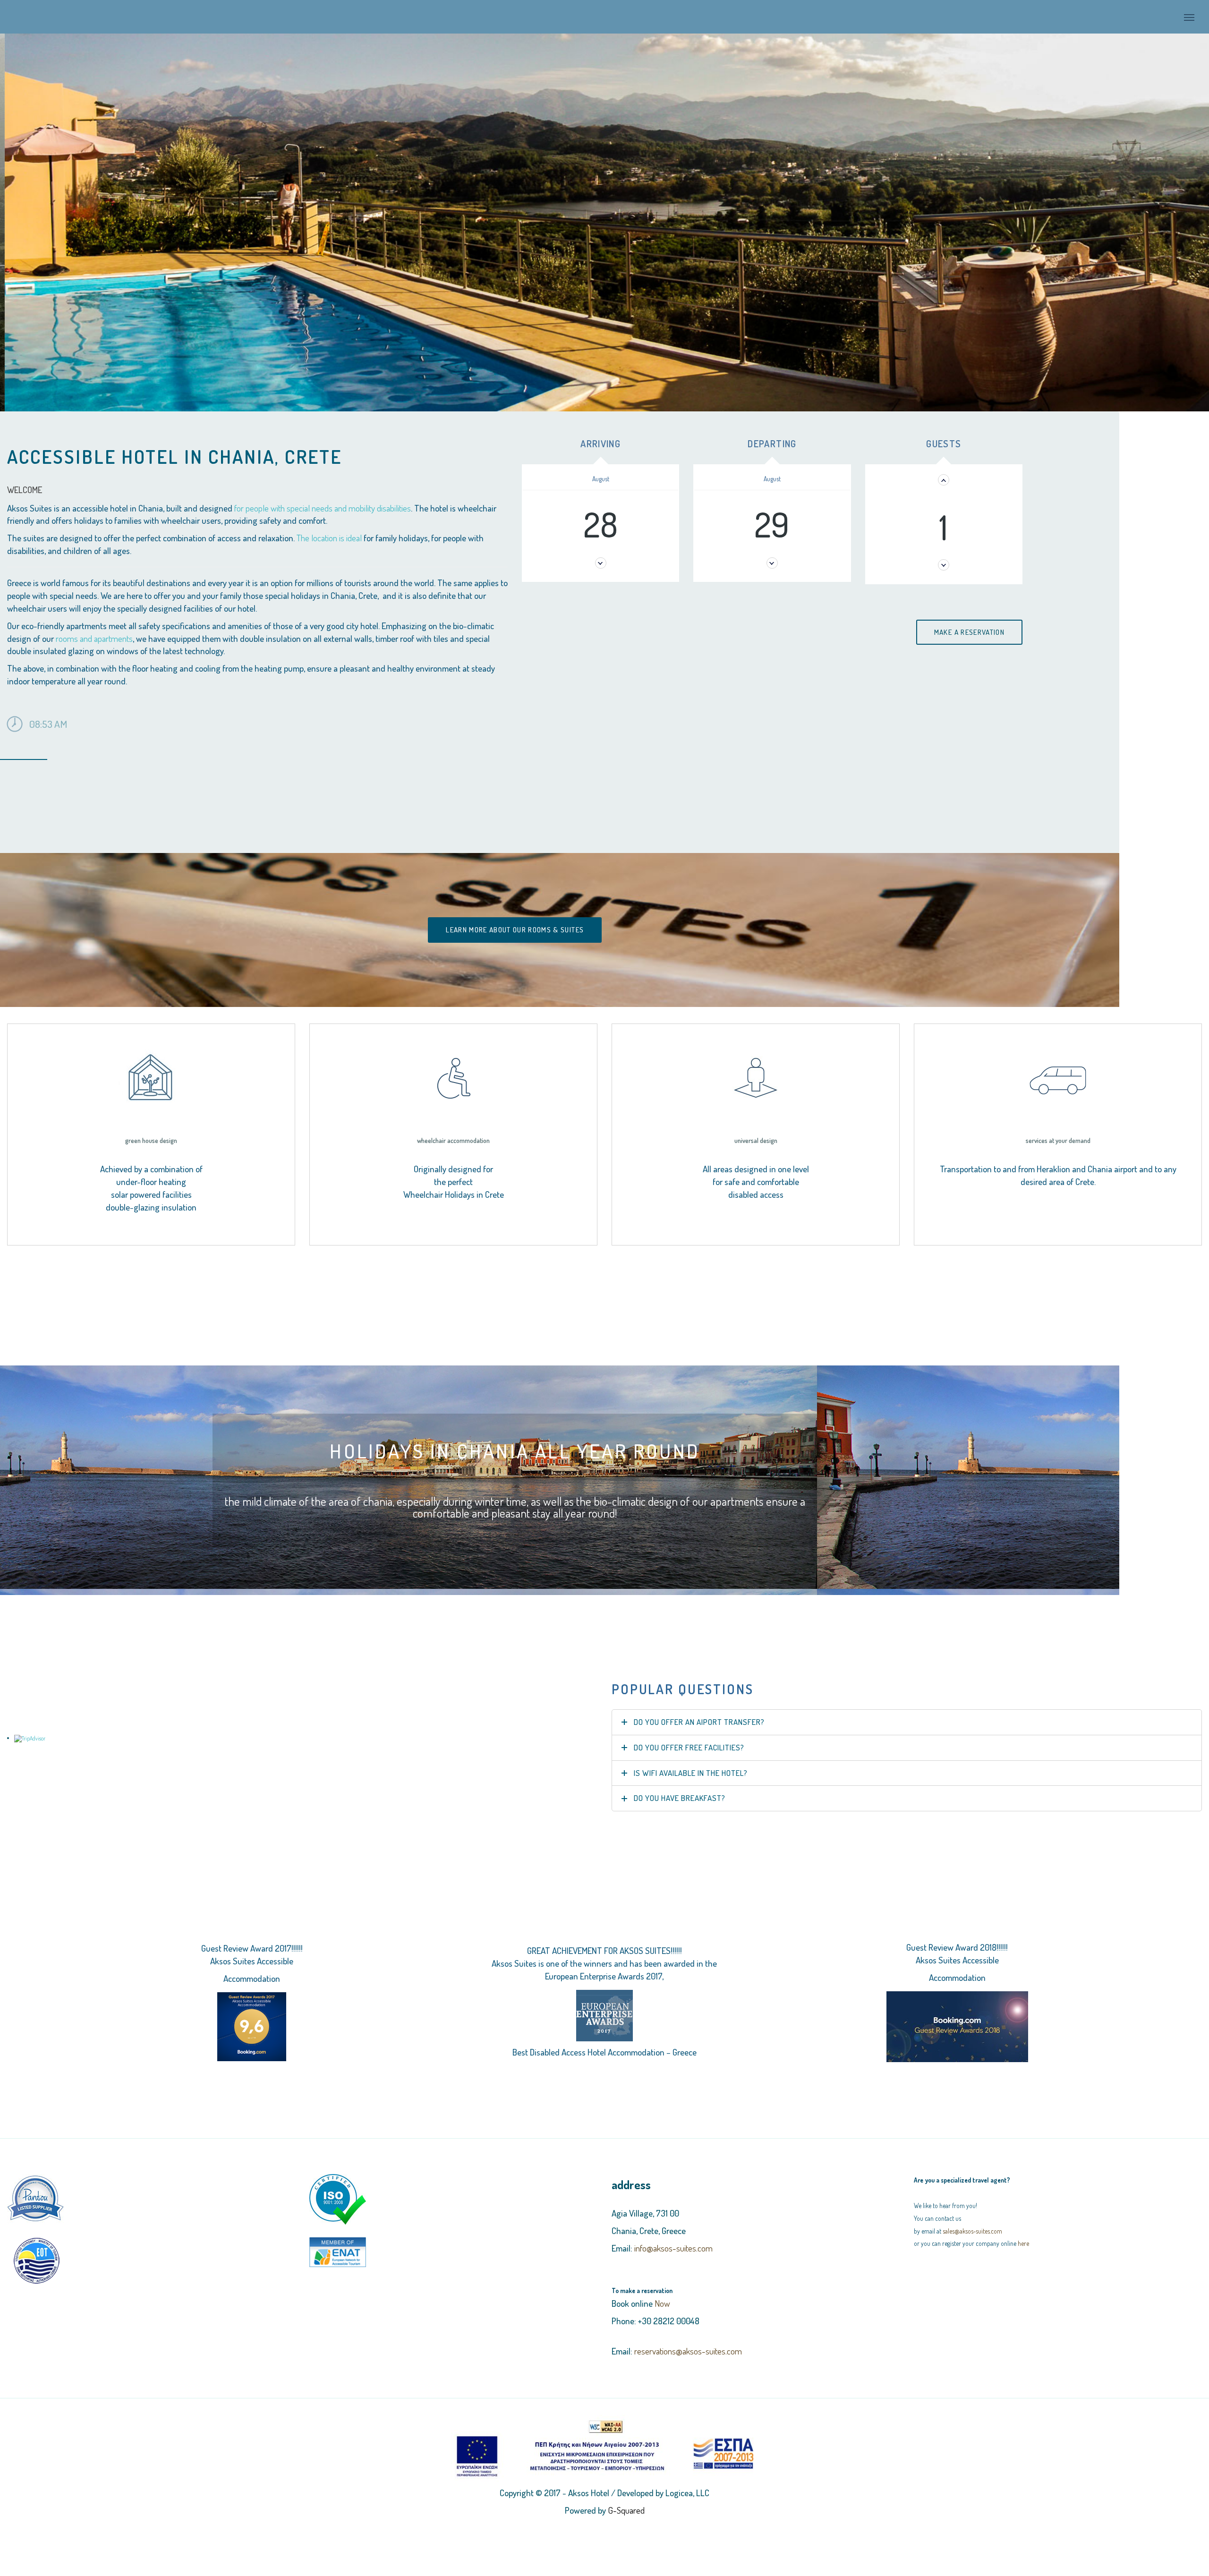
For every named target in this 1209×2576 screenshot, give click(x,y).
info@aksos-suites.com (673, 2233)
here (1023, 2229)
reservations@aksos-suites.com (688, 2336)
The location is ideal (329, 523)
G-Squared (626, 2495)
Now (662, 2289)
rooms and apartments (94, 623)
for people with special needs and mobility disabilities (323, 493)
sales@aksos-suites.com (972, 2216)
